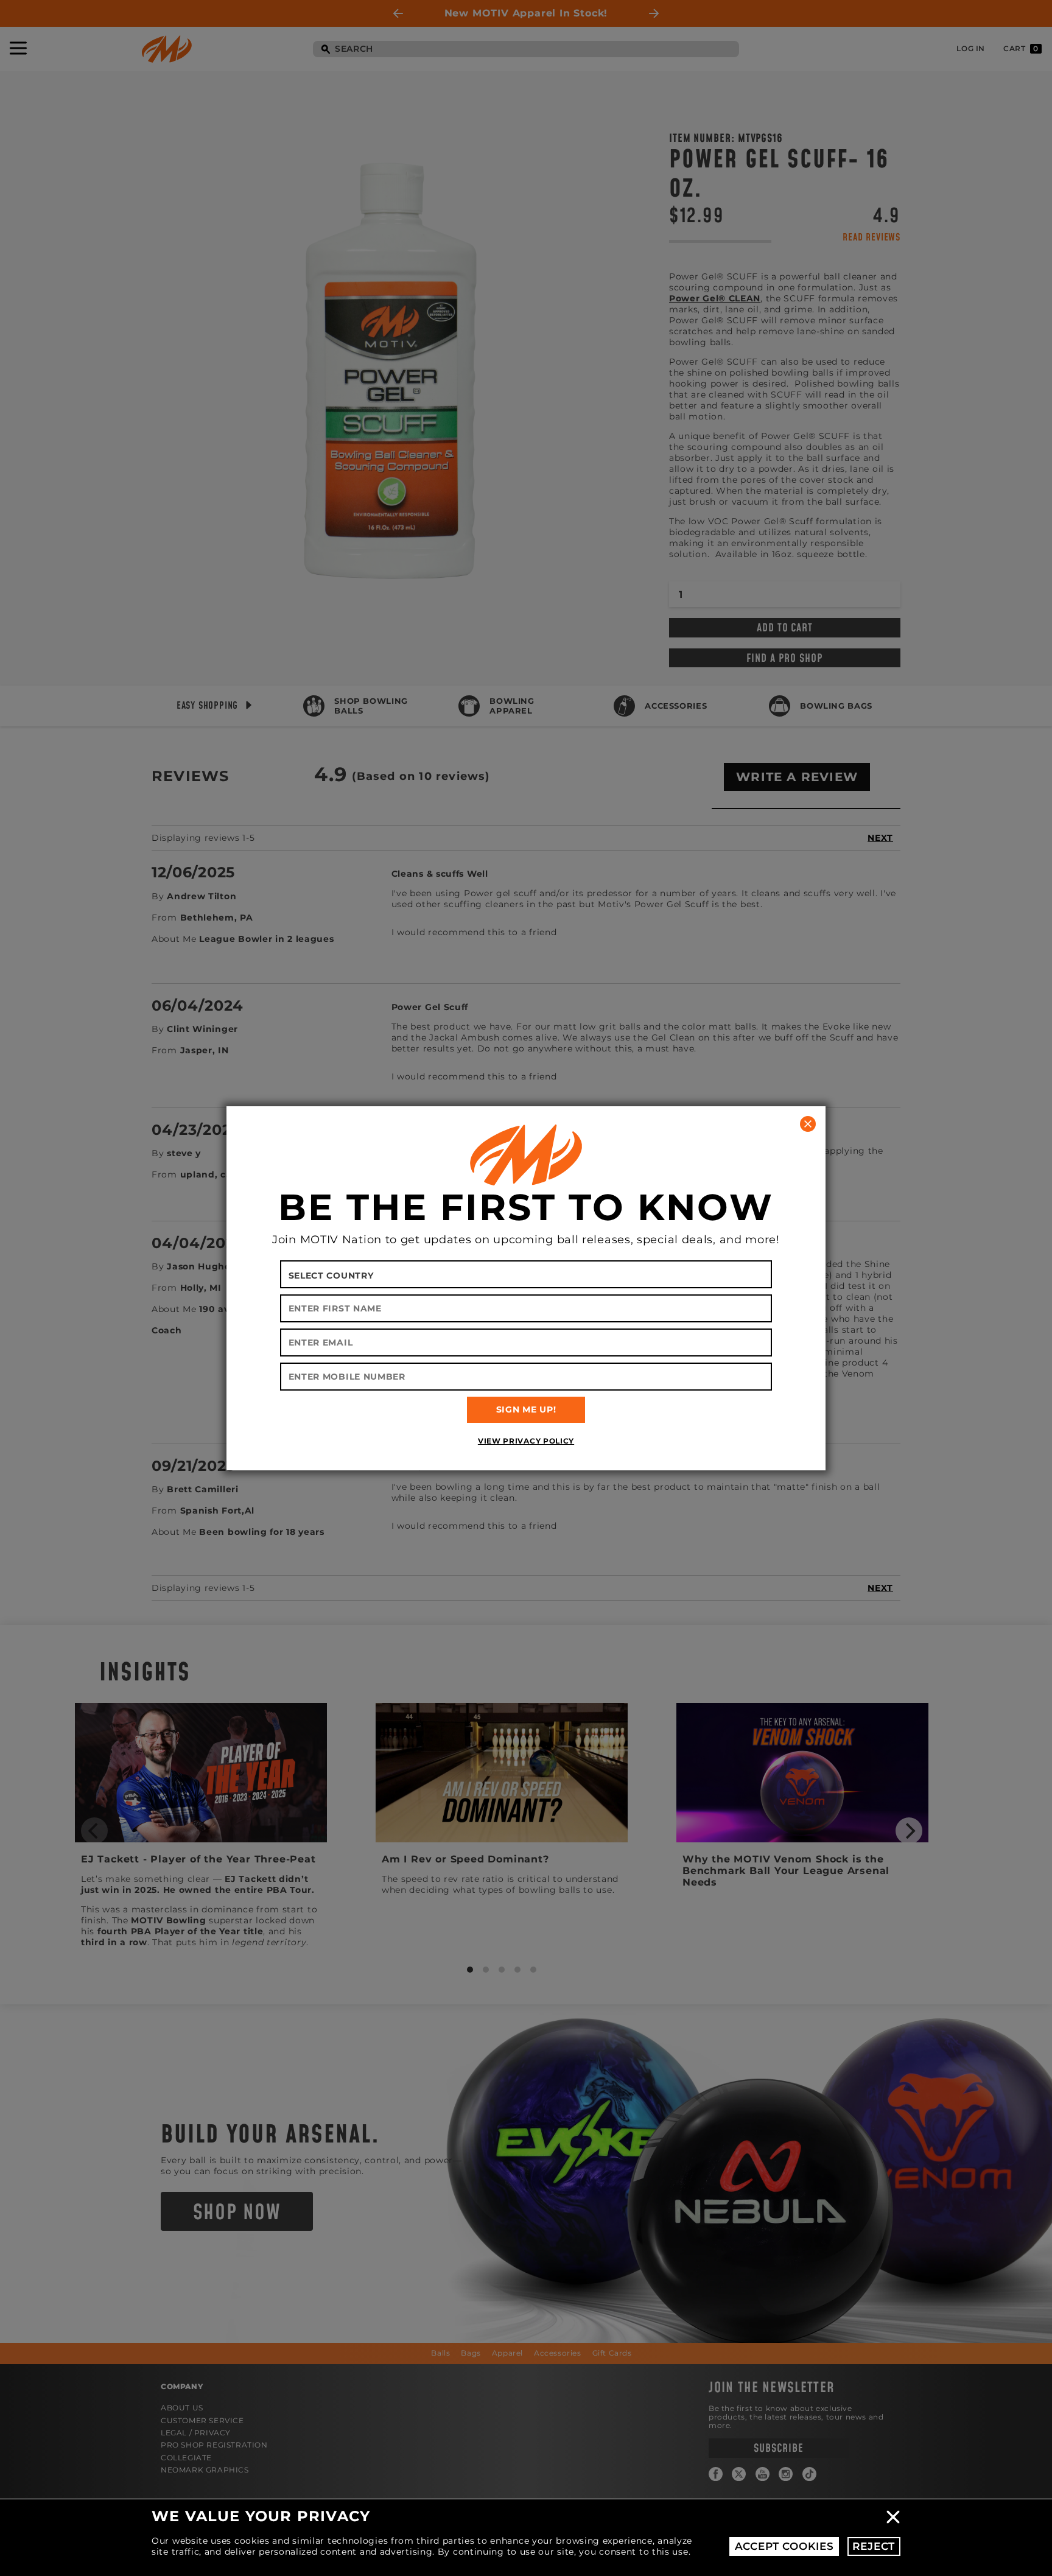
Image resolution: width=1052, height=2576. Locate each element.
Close (893, 2517)
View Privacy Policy (526, 1441)
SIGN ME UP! (526, 1409)
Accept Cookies (784, 2546)
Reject (874, 2546)
